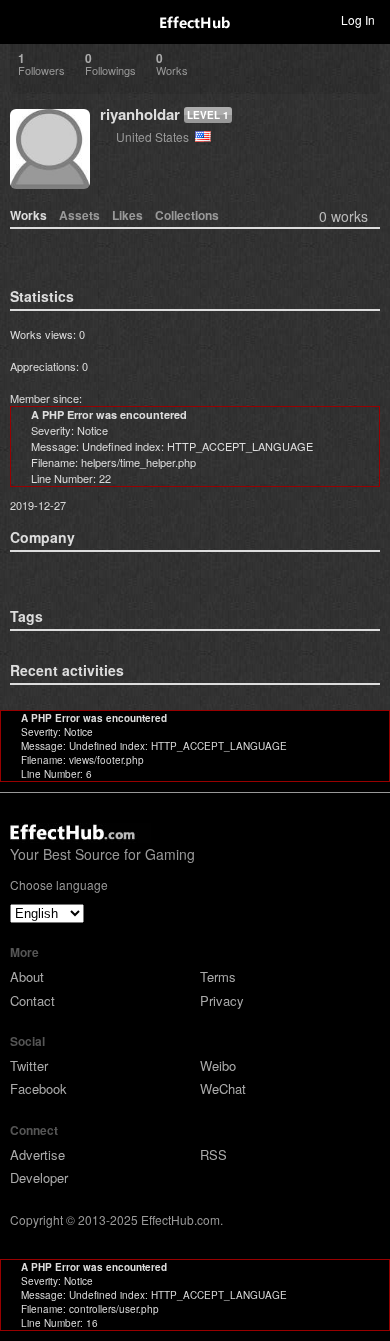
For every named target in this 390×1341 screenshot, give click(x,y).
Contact (32, 1000)
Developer (39, 1177)
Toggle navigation (24, 19)
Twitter (29, 1065)
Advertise (37, 1154)
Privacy (222, 1000)
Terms (218, 976)
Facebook (38, 1088)
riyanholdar (140, 114)
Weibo (218, 1065)
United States (155, 136)
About (27, 976)
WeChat (223, 1088)
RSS (213, 1154)
